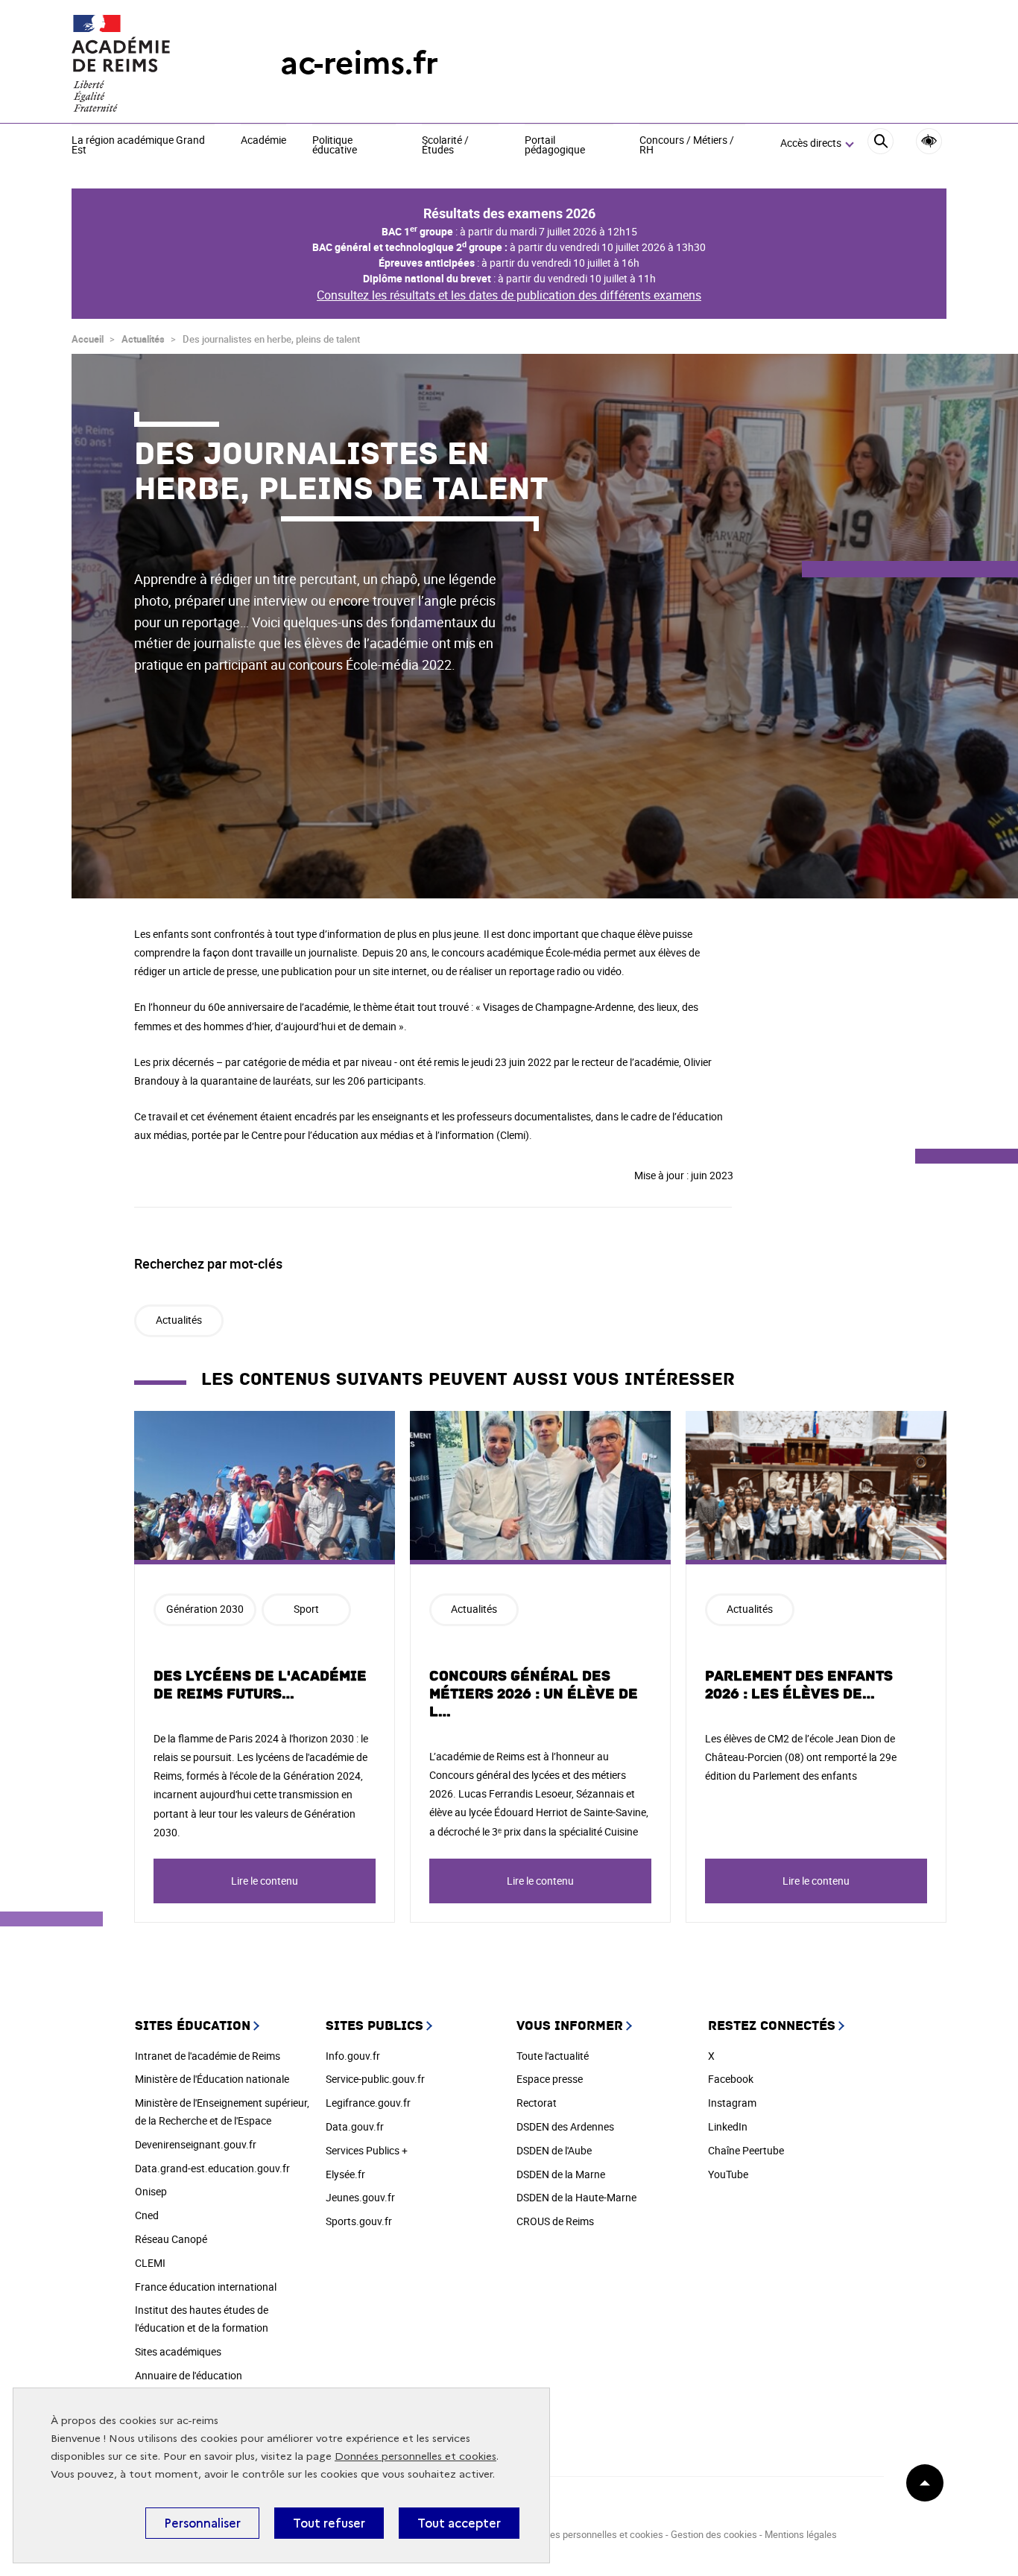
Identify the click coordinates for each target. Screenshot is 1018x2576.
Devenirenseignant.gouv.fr (196, 2144)
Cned (147, 2215)
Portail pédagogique (555, 146)
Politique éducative (335, 146)
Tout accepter (459, 2523)
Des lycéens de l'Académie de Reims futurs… (260, 1685)
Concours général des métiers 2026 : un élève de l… (534, 1694)
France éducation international (206, 2287)
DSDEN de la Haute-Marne (576, 2197)
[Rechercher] (881, 143)
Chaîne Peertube (746, 2150)
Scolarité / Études (445, 146)
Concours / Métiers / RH (687, 146)
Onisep (151, 2191)
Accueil (88, 339)
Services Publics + (367, 2150)
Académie (263, 141)
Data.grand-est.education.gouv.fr (212, 2168)
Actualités (143, 339)
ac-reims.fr (359, 63)
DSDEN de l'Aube (554, 2150)
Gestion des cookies (714, 2534)
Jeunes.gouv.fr (360, 2197)
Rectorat (537, 2103)
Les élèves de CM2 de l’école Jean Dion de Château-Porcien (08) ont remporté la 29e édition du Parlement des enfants (801, 1757)
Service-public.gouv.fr (375, 2079)
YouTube (728, 2174)
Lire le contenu (265, 1881)
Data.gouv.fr (355, 2126)
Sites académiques (178, 2351)
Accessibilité (929, 141)
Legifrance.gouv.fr (368, 2103)
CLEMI (150, 2263)
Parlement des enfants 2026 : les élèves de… (799, 1685)
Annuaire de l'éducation (189, 2375)
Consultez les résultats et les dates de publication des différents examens (509, 295)
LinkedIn (728, 2126)
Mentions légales (801, 2534)
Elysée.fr (345, 2174)
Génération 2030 (205, 1609)
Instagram (732, 2103)
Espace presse (550, 2079)
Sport (306, 1609)
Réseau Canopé (171, 2239)
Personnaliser (202, 2523)
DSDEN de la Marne (561, 2174)
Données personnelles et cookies (415, 2456)
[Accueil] (146, 63)
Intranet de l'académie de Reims (208, 2056)
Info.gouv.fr (353, 2056)
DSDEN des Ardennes (565, 2126)
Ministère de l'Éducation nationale (212, 2079)
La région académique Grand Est (138, 146)
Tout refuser (329, 2523)
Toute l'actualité (553, 2056)
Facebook (731, 2079)
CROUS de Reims (555, 2221)
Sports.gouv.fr (359, 2221)
